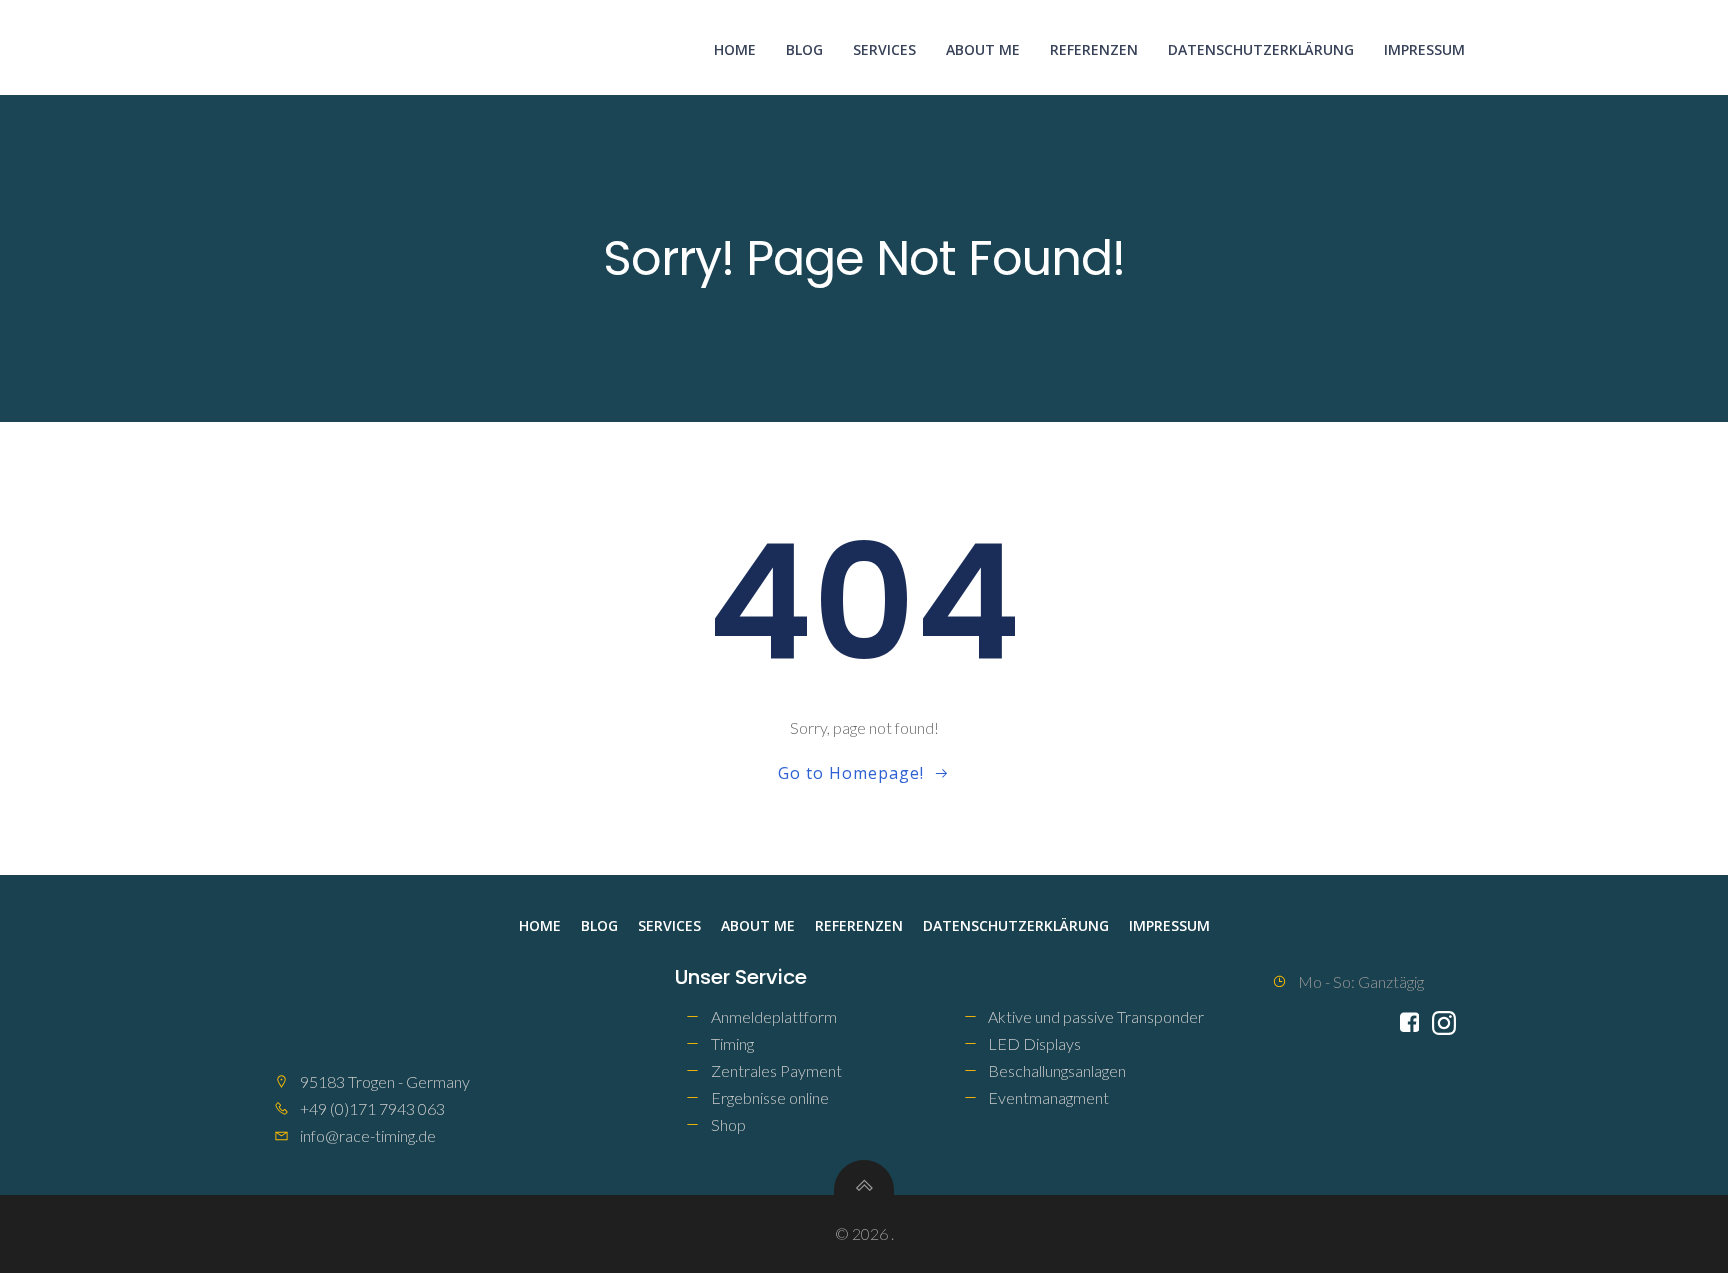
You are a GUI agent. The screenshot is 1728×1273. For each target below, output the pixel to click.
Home (735, 49)
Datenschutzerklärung (1261, 49)
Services (884, 49)
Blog (804, 49)
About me (983, 49)
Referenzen (1094, 49)
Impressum (1424, 49)
